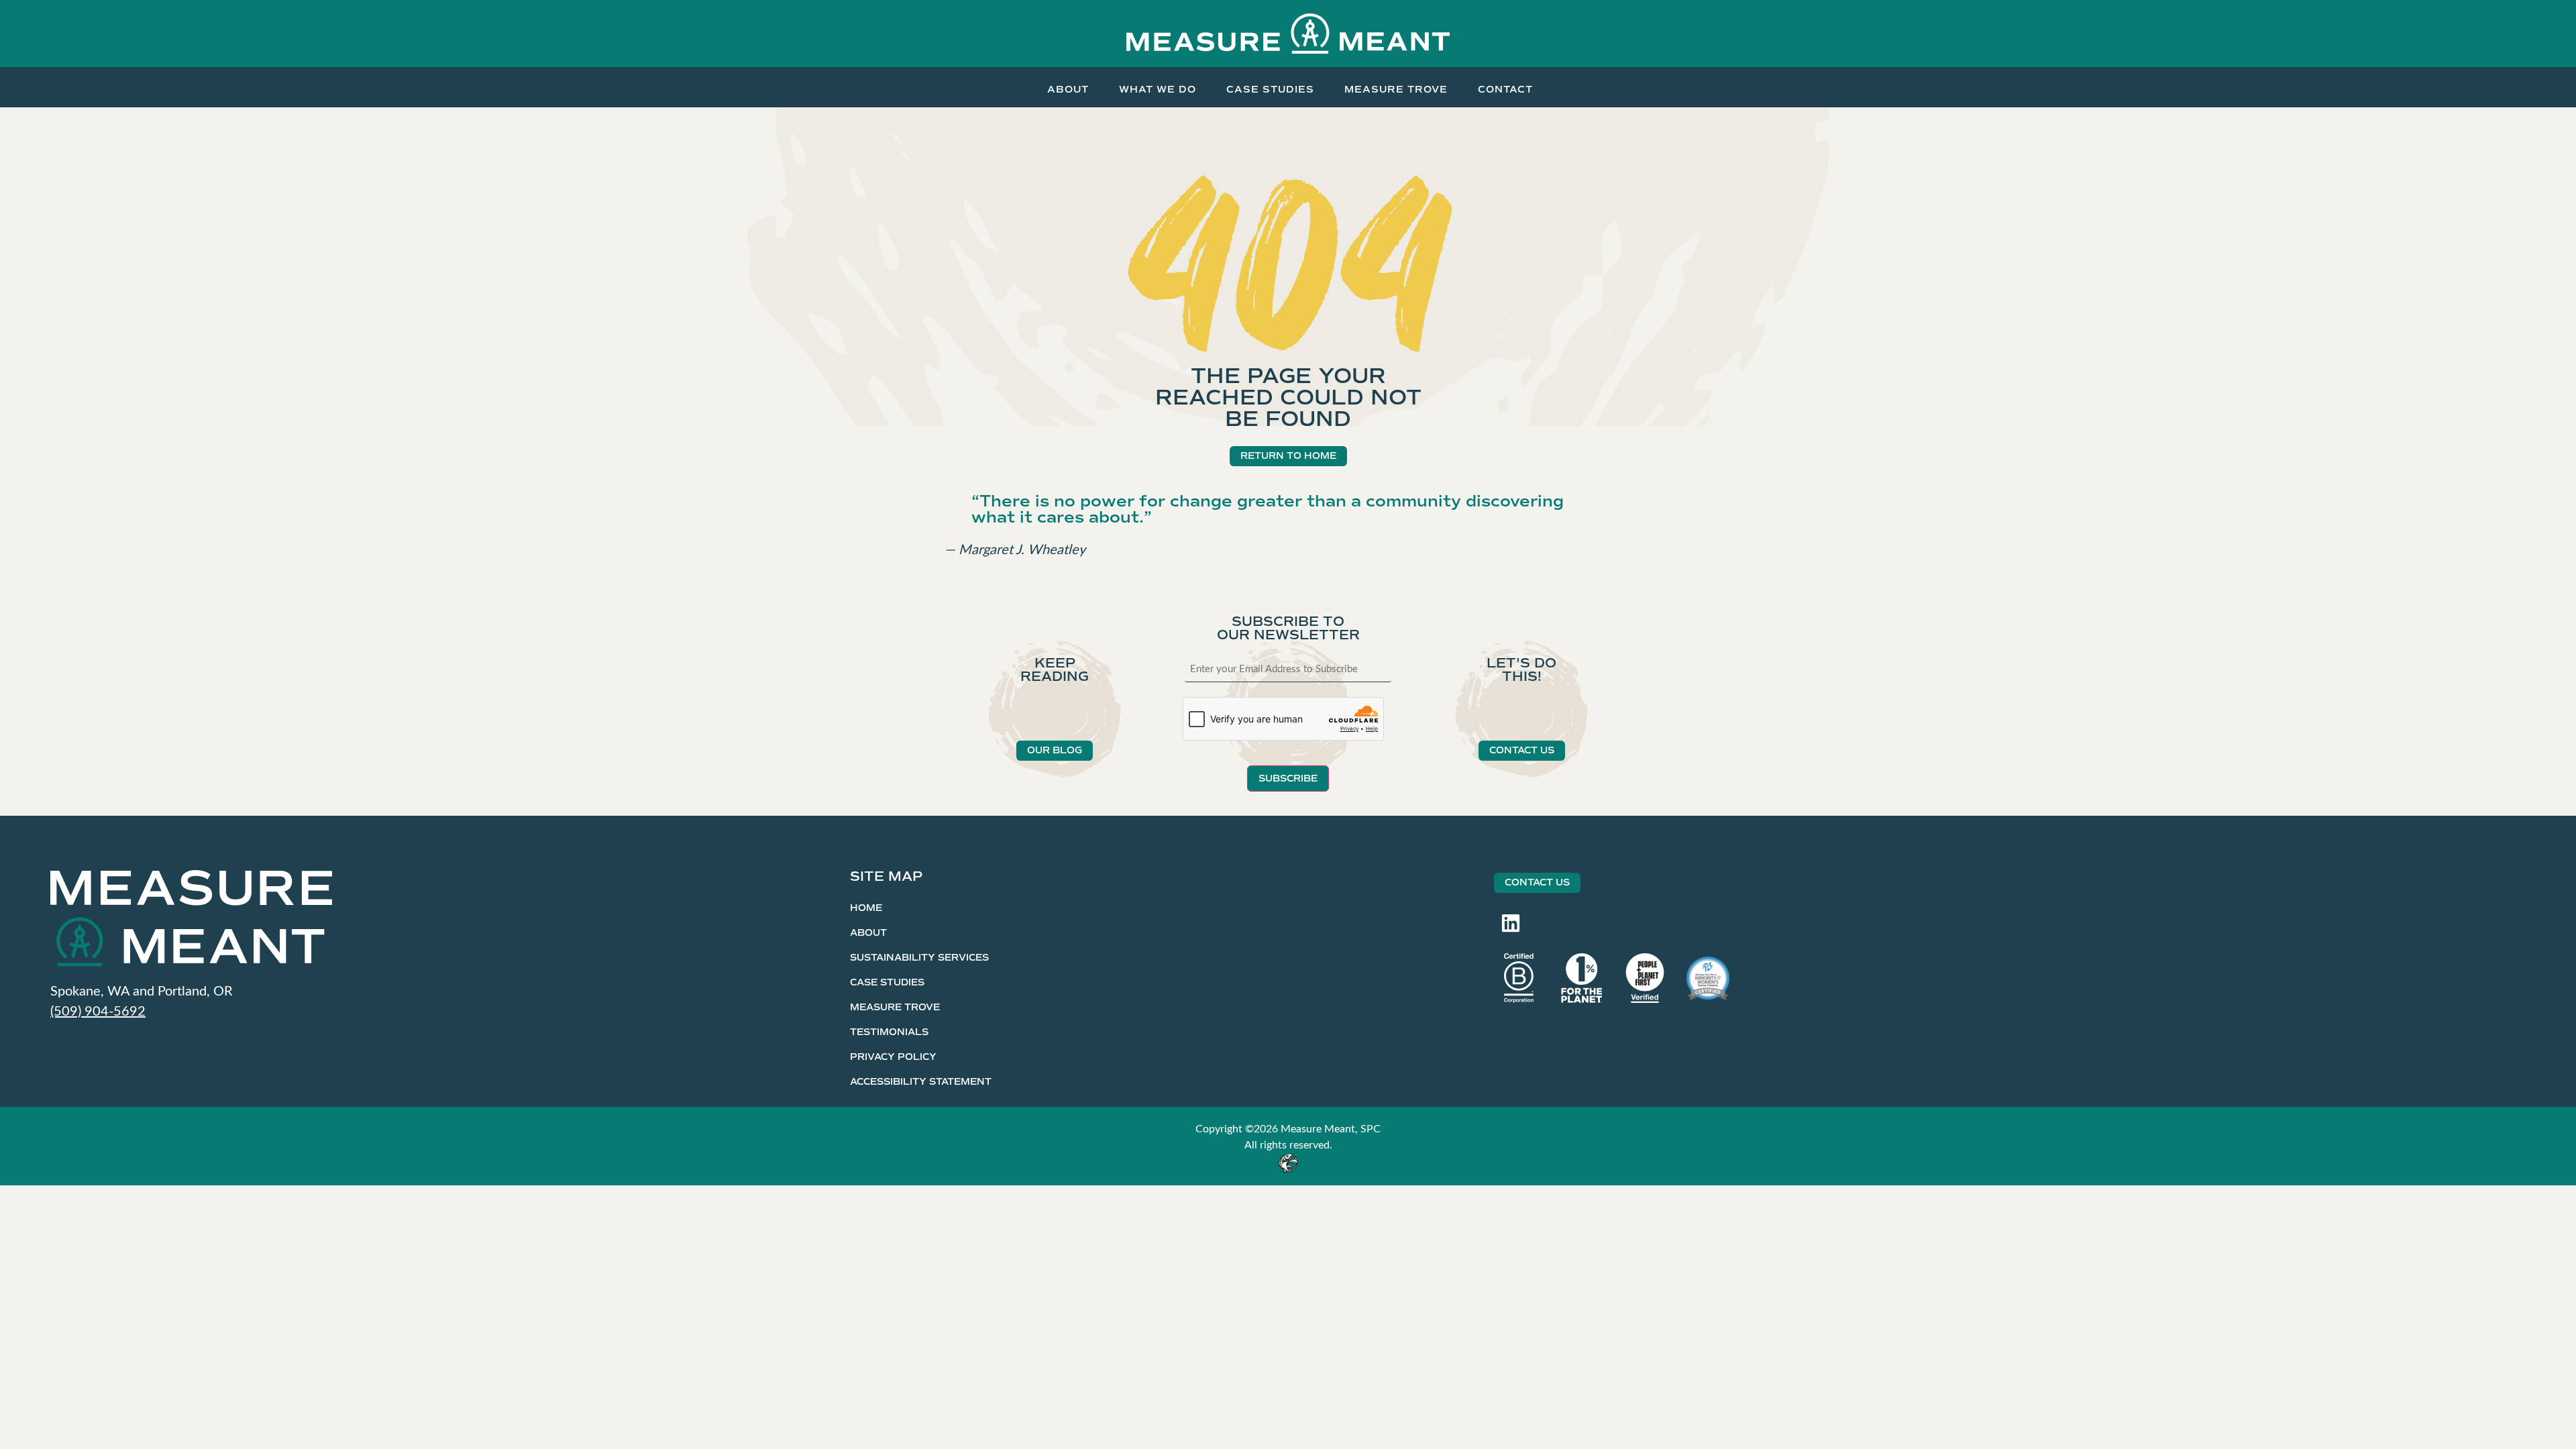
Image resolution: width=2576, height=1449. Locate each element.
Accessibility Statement (921, 1082)
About (1068, 89)
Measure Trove (1396, 89)
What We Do (1158, 89)
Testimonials (889, 1032)
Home (866, 908)
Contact (1505, 89)
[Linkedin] (1511, 923)
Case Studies (1270, 89)
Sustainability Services (919, 958)
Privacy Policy (893, 1057)
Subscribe (1288, 779)
